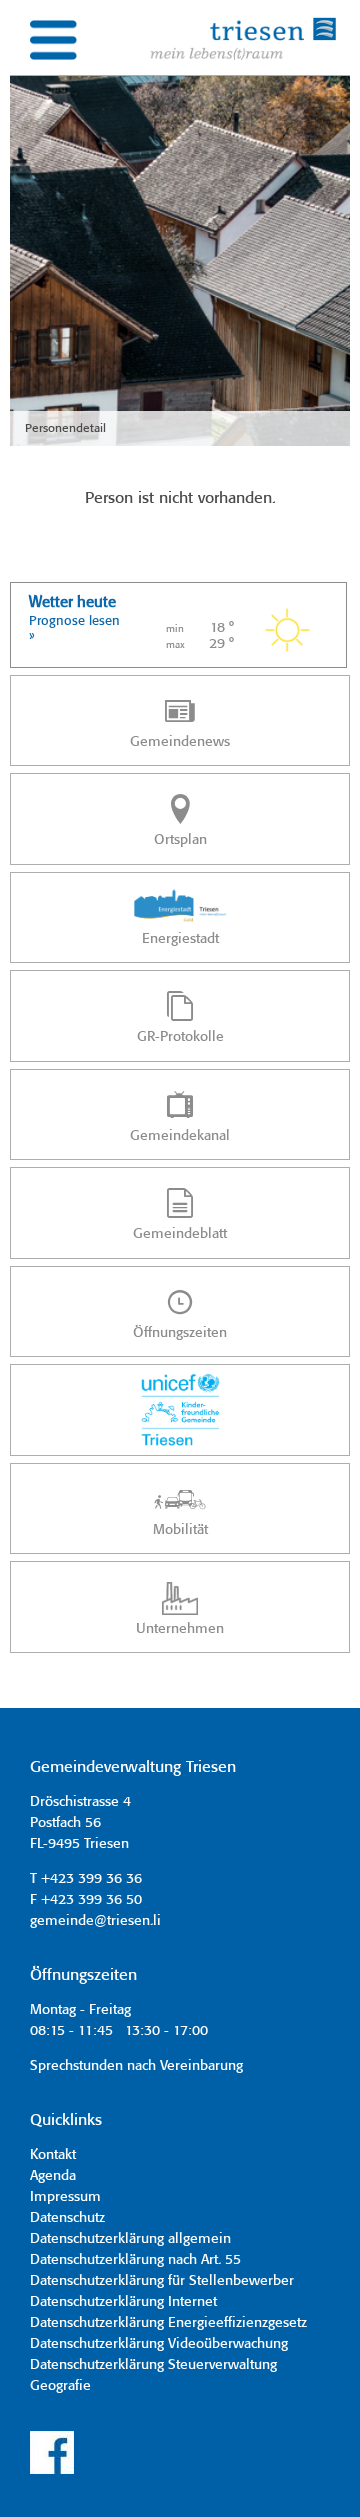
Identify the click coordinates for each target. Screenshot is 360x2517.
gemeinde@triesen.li (95, 1921)
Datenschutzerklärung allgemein (130, 2239)
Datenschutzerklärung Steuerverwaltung (153, 2365)
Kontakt (53, 2155)
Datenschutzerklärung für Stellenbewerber (162, 2281)
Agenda (53, 2176)
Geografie (60, 2386)
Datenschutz (67, 2218)
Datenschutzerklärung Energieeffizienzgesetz (168, 2323)
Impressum (65, 2197)
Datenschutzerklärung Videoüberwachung (159, 2344)
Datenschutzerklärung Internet (123, 2302)
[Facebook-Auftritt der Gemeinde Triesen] (52, 2471)
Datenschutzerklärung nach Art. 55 (135, 2260)
